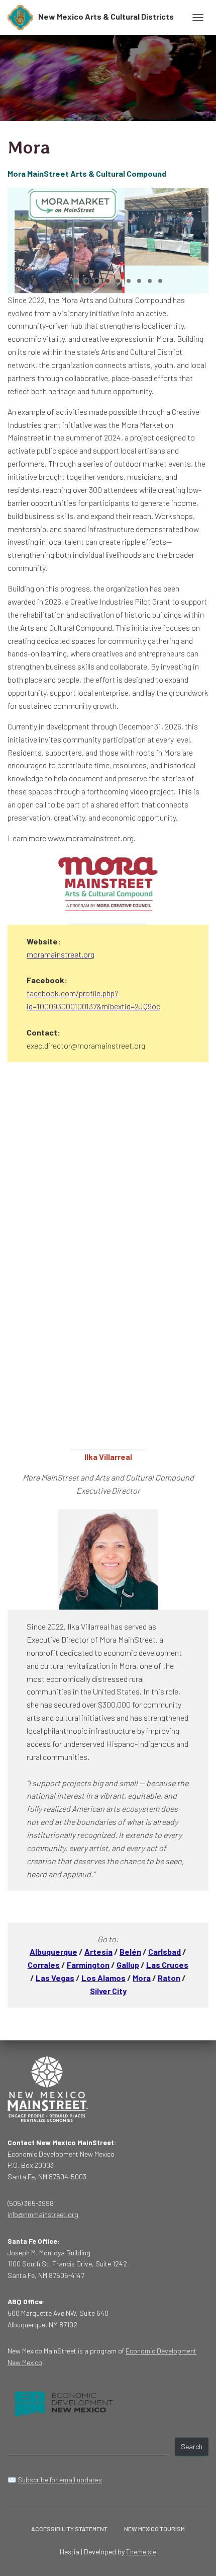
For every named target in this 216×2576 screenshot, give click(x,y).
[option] (108, 241)
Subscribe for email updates (60, 2480)
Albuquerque (53, 1952)
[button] (76, 281)
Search (192, 2446)
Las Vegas (55, 1978)
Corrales (44, 1965)
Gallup (128, 1965)
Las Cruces (167, 1965)
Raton (169, 1978)
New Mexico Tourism (154, 2529)
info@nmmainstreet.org (43, 2214)
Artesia (98, 1952)
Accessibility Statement (69, 2529)
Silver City (108, 1991)
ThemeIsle (141, 2552)
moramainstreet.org (61, 954)
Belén (130, 1952)
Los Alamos (103, 1978)
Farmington (88, 1965)
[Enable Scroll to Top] (196, 2556)
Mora (142, 1978)
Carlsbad (165, 1952)
